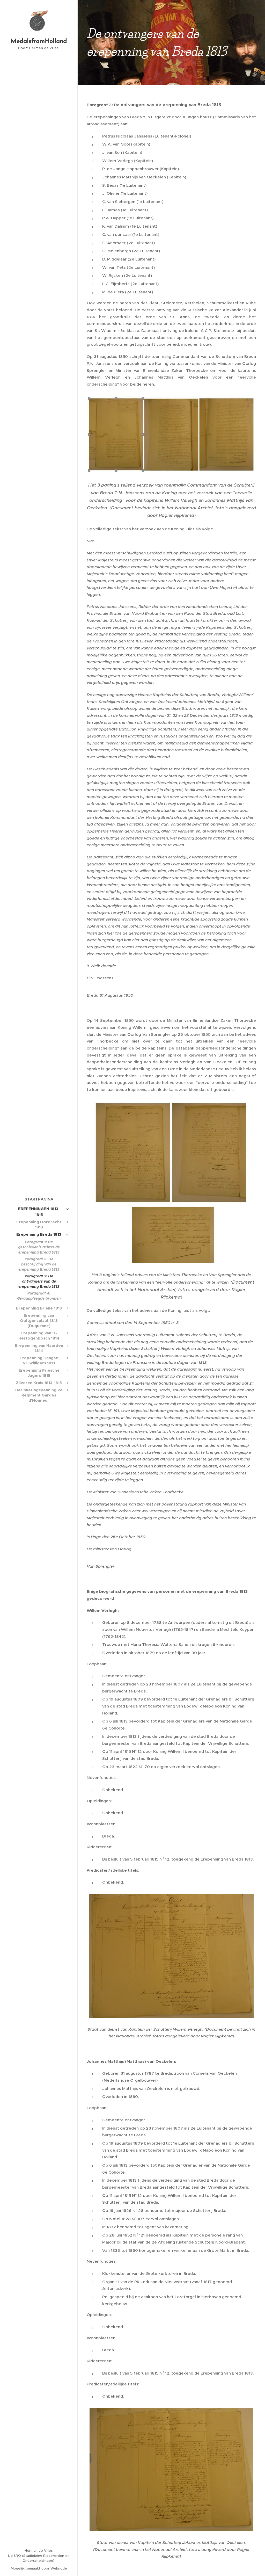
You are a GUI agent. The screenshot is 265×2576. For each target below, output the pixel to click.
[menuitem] (39, 1199)
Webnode (59, 2568)
